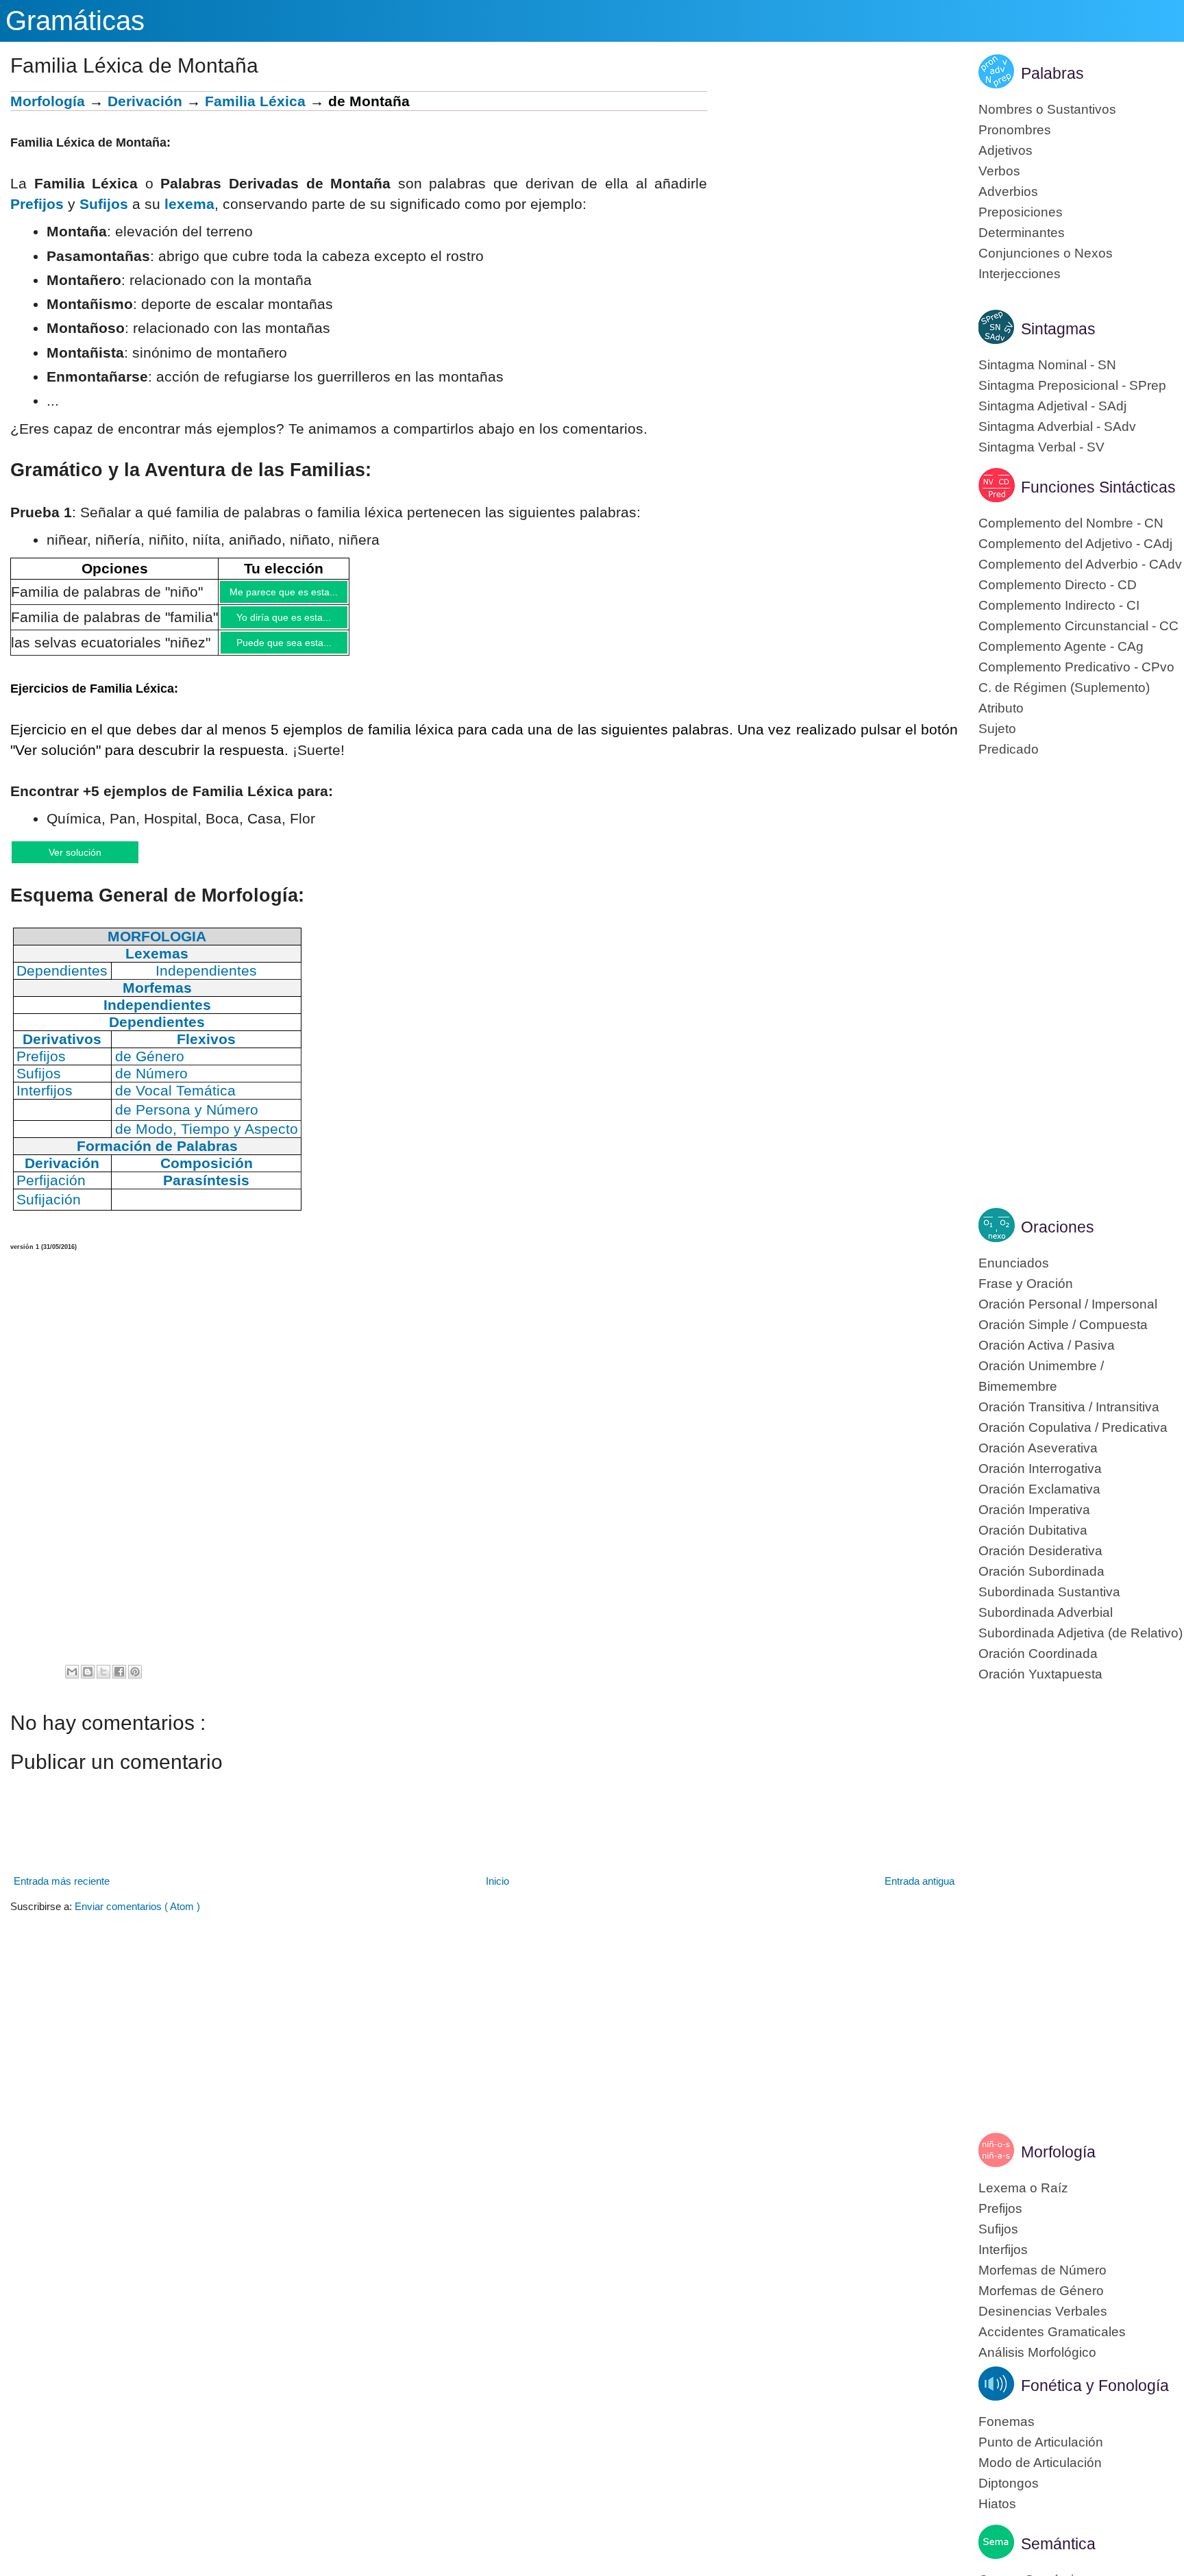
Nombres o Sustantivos (1047, 109)
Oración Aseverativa (1038, 1448)
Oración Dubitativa (1033, 1530)
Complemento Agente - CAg (1061, 646)
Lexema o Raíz (1023, 2188)
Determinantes (1022, 233)
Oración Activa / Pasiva (1047, 1345)
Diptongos (1009, 2483)
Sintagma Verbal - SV (1041, 447)
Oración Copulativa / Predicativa (1073, 1427)
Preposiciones (1021, 212)
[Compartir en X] (103, 1683)
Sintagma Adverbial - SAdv (1057, 426)
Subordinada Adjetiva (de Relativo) (1081, 1633)
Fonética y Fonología (1095, 2386)
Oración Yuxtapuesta (1040, 1674)
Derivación (145, 101)
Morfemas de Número (1043, 2270)
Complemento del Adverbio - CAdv (1080, 564)
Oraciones (1058, 1227)
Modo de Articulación (1040, 2463)
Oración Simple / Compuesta (1063, 1325)
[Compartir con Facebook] (119, 1683)
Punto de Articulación (1041, 2442)
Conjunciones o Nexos (1046, 253)
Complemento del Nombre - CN (1071, 523)
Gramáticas (75, 21)
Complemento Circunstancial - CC (1078, 626)
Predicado (1009, 749)
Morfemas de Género (1041, 2291)
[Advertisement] (832, 187)
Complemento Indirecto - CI (1059, 605)
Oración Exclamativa (1039, 1489)
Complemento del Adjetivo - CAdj (1075, 544)
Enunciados (1014, 1263)
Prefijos (37, 204)
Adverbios (1008, 191)
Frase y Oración (1026, 1284)
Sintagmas (1058, 329)
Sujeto (997, 729)
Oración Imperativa (1034, 1510)
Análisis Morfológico (1037, 2352)
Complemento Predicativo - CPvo (1076, 667)
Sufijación (49, 1211)
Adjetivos (1006, 150)
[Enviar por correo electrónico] (72, 1683)
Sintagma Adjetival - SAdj (1052, 406)
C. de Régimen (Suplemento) (1064, 688)
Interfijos (1003, 2250)
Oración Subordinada (1041, 1571)
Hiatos (997, 2504)
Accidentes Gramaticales (1052, 2332)
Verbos (999, 171)
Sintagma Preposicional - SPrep (1072, 385)
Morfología (48, 101)
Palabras (1052, 73)
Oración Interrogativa (1040, 1469)
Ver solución (89, 862)
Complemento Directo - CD (1058, 585)
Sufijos (104, 204)
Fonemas (1007, 2422)
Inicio (497, 1893)
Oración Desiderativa (1040, 1551)
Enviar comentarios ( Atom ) (137, 1918)
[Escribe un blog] (88, 1683)
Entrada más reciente (62, 1893)
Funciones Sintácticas (1098, 487)
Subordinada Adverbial (1046, 1612)
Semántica (1058, 2544)
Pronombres (1015, 130)
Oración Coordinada (1038, 1654)
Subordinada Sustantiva (1049, 1592)
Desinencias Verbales (1043, 2311)
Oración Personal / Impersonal (1068, 1304)
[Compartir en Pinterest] (135, 1683)
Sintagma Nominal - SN (1047, 365)
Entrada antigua (920, 1893)
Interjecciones (1020, 274)
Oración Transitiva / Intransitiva (1069, 1407)
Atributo (1001, 708)
